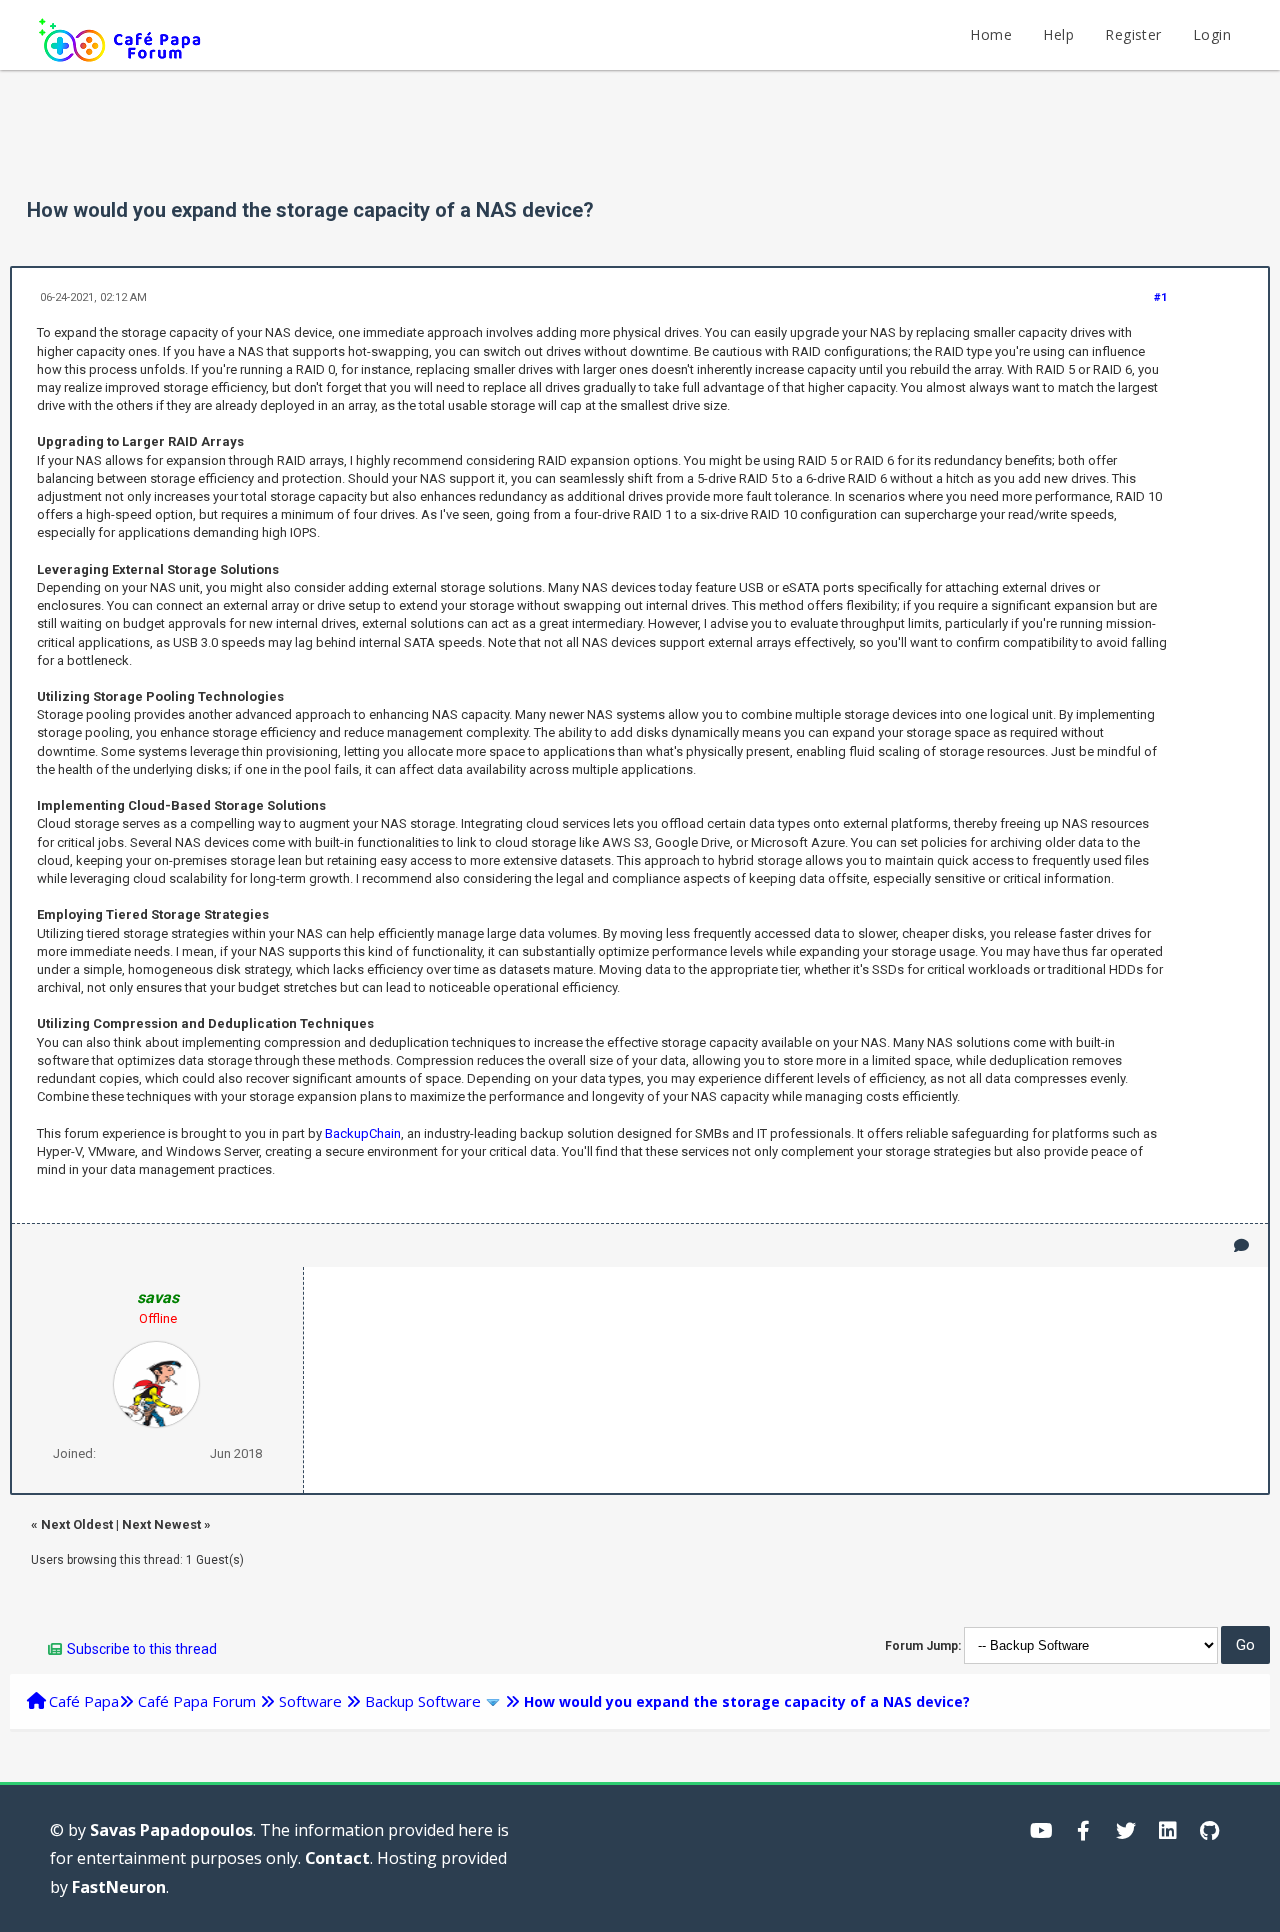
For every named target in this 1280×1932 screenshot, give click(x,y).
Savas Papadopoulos (171, 1830)
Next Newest (161, 1524)
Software (310, 1701)
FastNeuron (119, 1887)
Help (1058, 34)
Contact (337, 1858)
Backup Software (423, 1701)
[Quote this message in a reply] (1241, 1245)
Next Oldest (77, 1524)
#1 (1160, 297)
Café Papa (84, 1701)
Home (991, 34)
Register (1133, 34)
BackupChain (363, 1133)
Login (1212, 34)
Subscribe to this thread (142, 1649)
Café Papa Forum (197, 1701)
